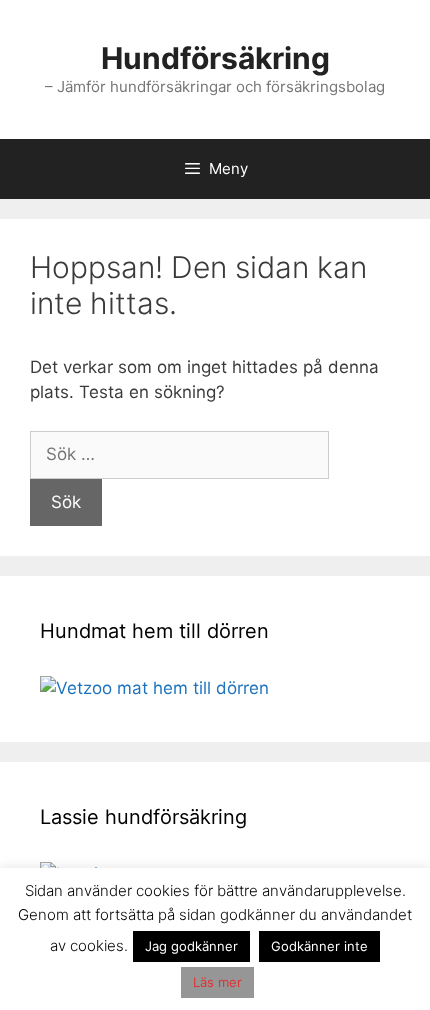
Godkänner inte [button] (319, 946)
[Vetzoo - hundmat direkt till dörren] (154, 688)
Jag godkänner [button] (191, 946)
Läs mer (217, 982)
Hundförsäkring (215, 58)
